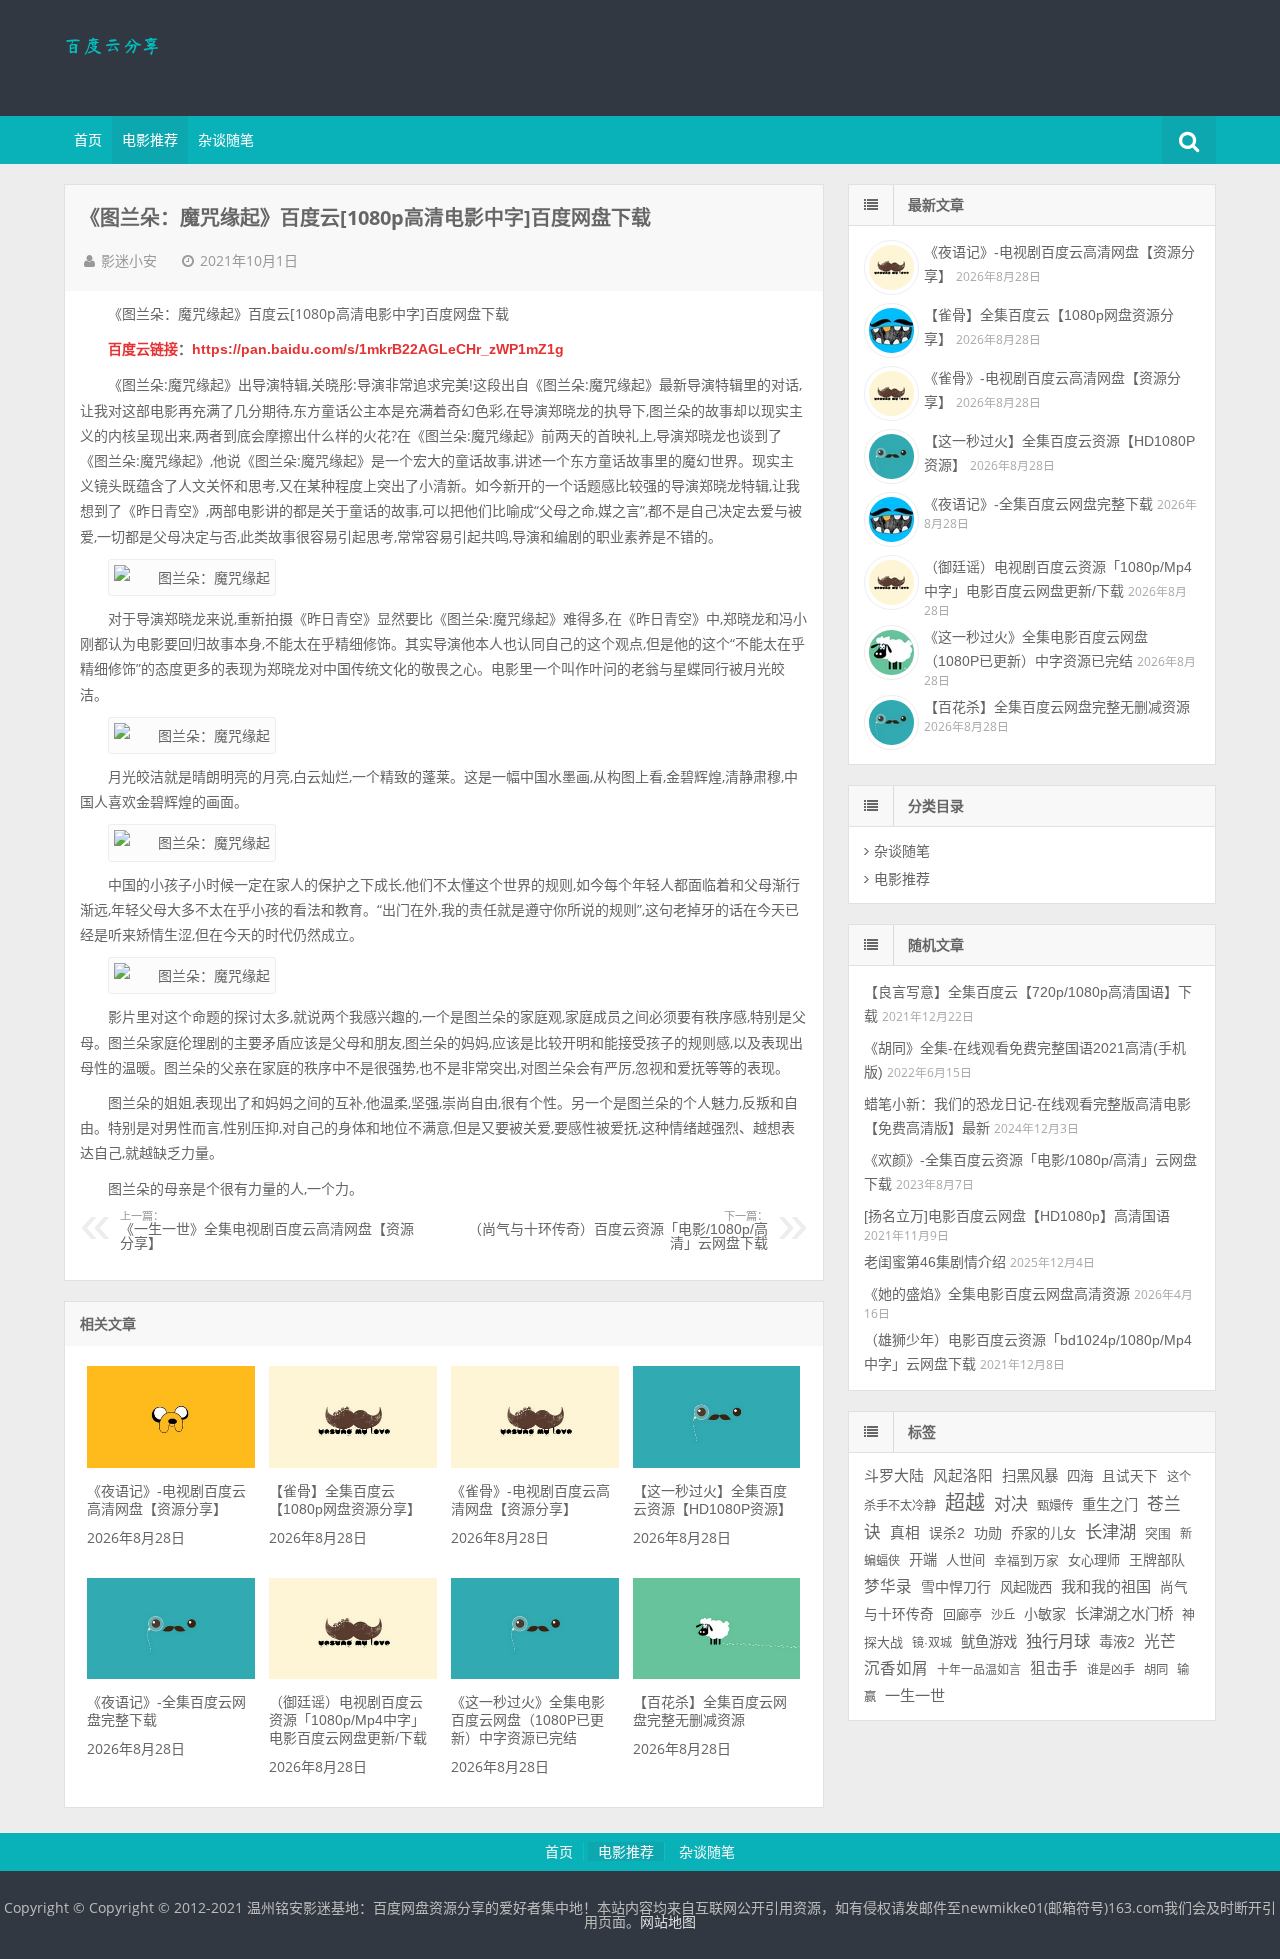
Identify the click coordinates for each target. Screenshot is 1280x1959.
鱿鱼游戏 (989, 1642)
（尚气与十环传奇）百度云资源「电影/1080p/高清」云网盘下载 (618, 1231)
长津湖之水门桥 (1124, 1614)
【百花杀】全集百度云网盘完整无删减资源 (1057, 707)
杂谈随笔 (226, 140)
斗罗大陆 (894, 1475)
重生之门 (1110, 1505)
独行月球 (1058, 1641)
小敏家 (1045, 1614)
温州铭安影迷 (194, 55)
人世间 (965, 1560)
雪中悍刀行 (956, 1587)
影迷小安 (129, 261)
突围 (1158, 1534)
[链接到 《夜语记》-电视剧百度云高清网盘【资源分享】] (170, 1463)
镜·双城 (932, 1643)
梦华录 (888, 1586)
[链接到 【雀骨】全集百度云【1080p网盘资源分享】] (352, 1463)
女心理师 (1094, 1560)
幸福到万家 (1026, 1561)
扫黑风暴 (1030, 1476)
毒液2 (1117, 1642)
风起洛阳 (963, 1476)
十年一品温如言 (979, 1670)
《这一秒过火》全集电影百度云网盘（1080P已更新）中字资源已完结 (528, 1720)
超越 (965, 1503)
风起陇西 (1026, 1587)
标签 (922, 1432)
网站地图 (668, 1922)
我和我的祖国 (1106, 1586)
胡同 (1156, 1670)
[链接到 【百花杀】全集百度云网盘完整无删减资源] (716, 1674)
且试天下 (1130, 1476)
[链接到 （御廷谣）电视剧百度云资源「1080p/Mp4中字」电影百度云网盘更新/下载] (352, 1674)
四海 (1080, 1476)
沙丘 (1003, 1615)
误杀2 (947, 1533)
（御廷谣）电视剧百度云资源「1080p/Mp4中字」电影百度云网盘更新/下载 (348, 1720)
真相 (905, 1533)
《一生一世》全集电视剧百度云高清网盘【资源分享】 (267, 1231)
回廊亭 (962, 1614)
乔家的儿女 (1043, 1533)
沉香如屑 (896, 1668)
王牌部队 (1157, 1560)
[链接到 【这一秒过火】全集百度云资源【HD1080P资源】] (716, 1463)
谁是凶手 (1111, 1670)
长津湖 (1110, 1532)
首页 (88, 140)
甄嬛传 (1055, 1506)
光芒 (1160, 1641)
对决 (1011, 1504)
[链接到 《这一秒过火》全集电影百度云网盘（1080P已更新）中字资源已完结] (534, 1674)
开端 (923, 1560)
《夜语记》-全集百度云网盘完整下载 (1038, 504)
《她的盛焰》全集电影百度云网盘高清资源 (997, 1294)
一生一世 (915, 1695)
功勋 (988, 1533)
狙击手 (1054, 1668)
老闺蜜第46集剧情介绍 (935, 1262)
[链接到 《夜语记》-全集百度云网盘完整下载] (170, 1674)
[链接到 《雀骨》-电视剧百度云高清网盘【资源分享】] (534, 1463)
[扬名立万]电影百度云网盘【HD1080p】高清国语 (1017, 1216)
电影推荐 (150, 140)
